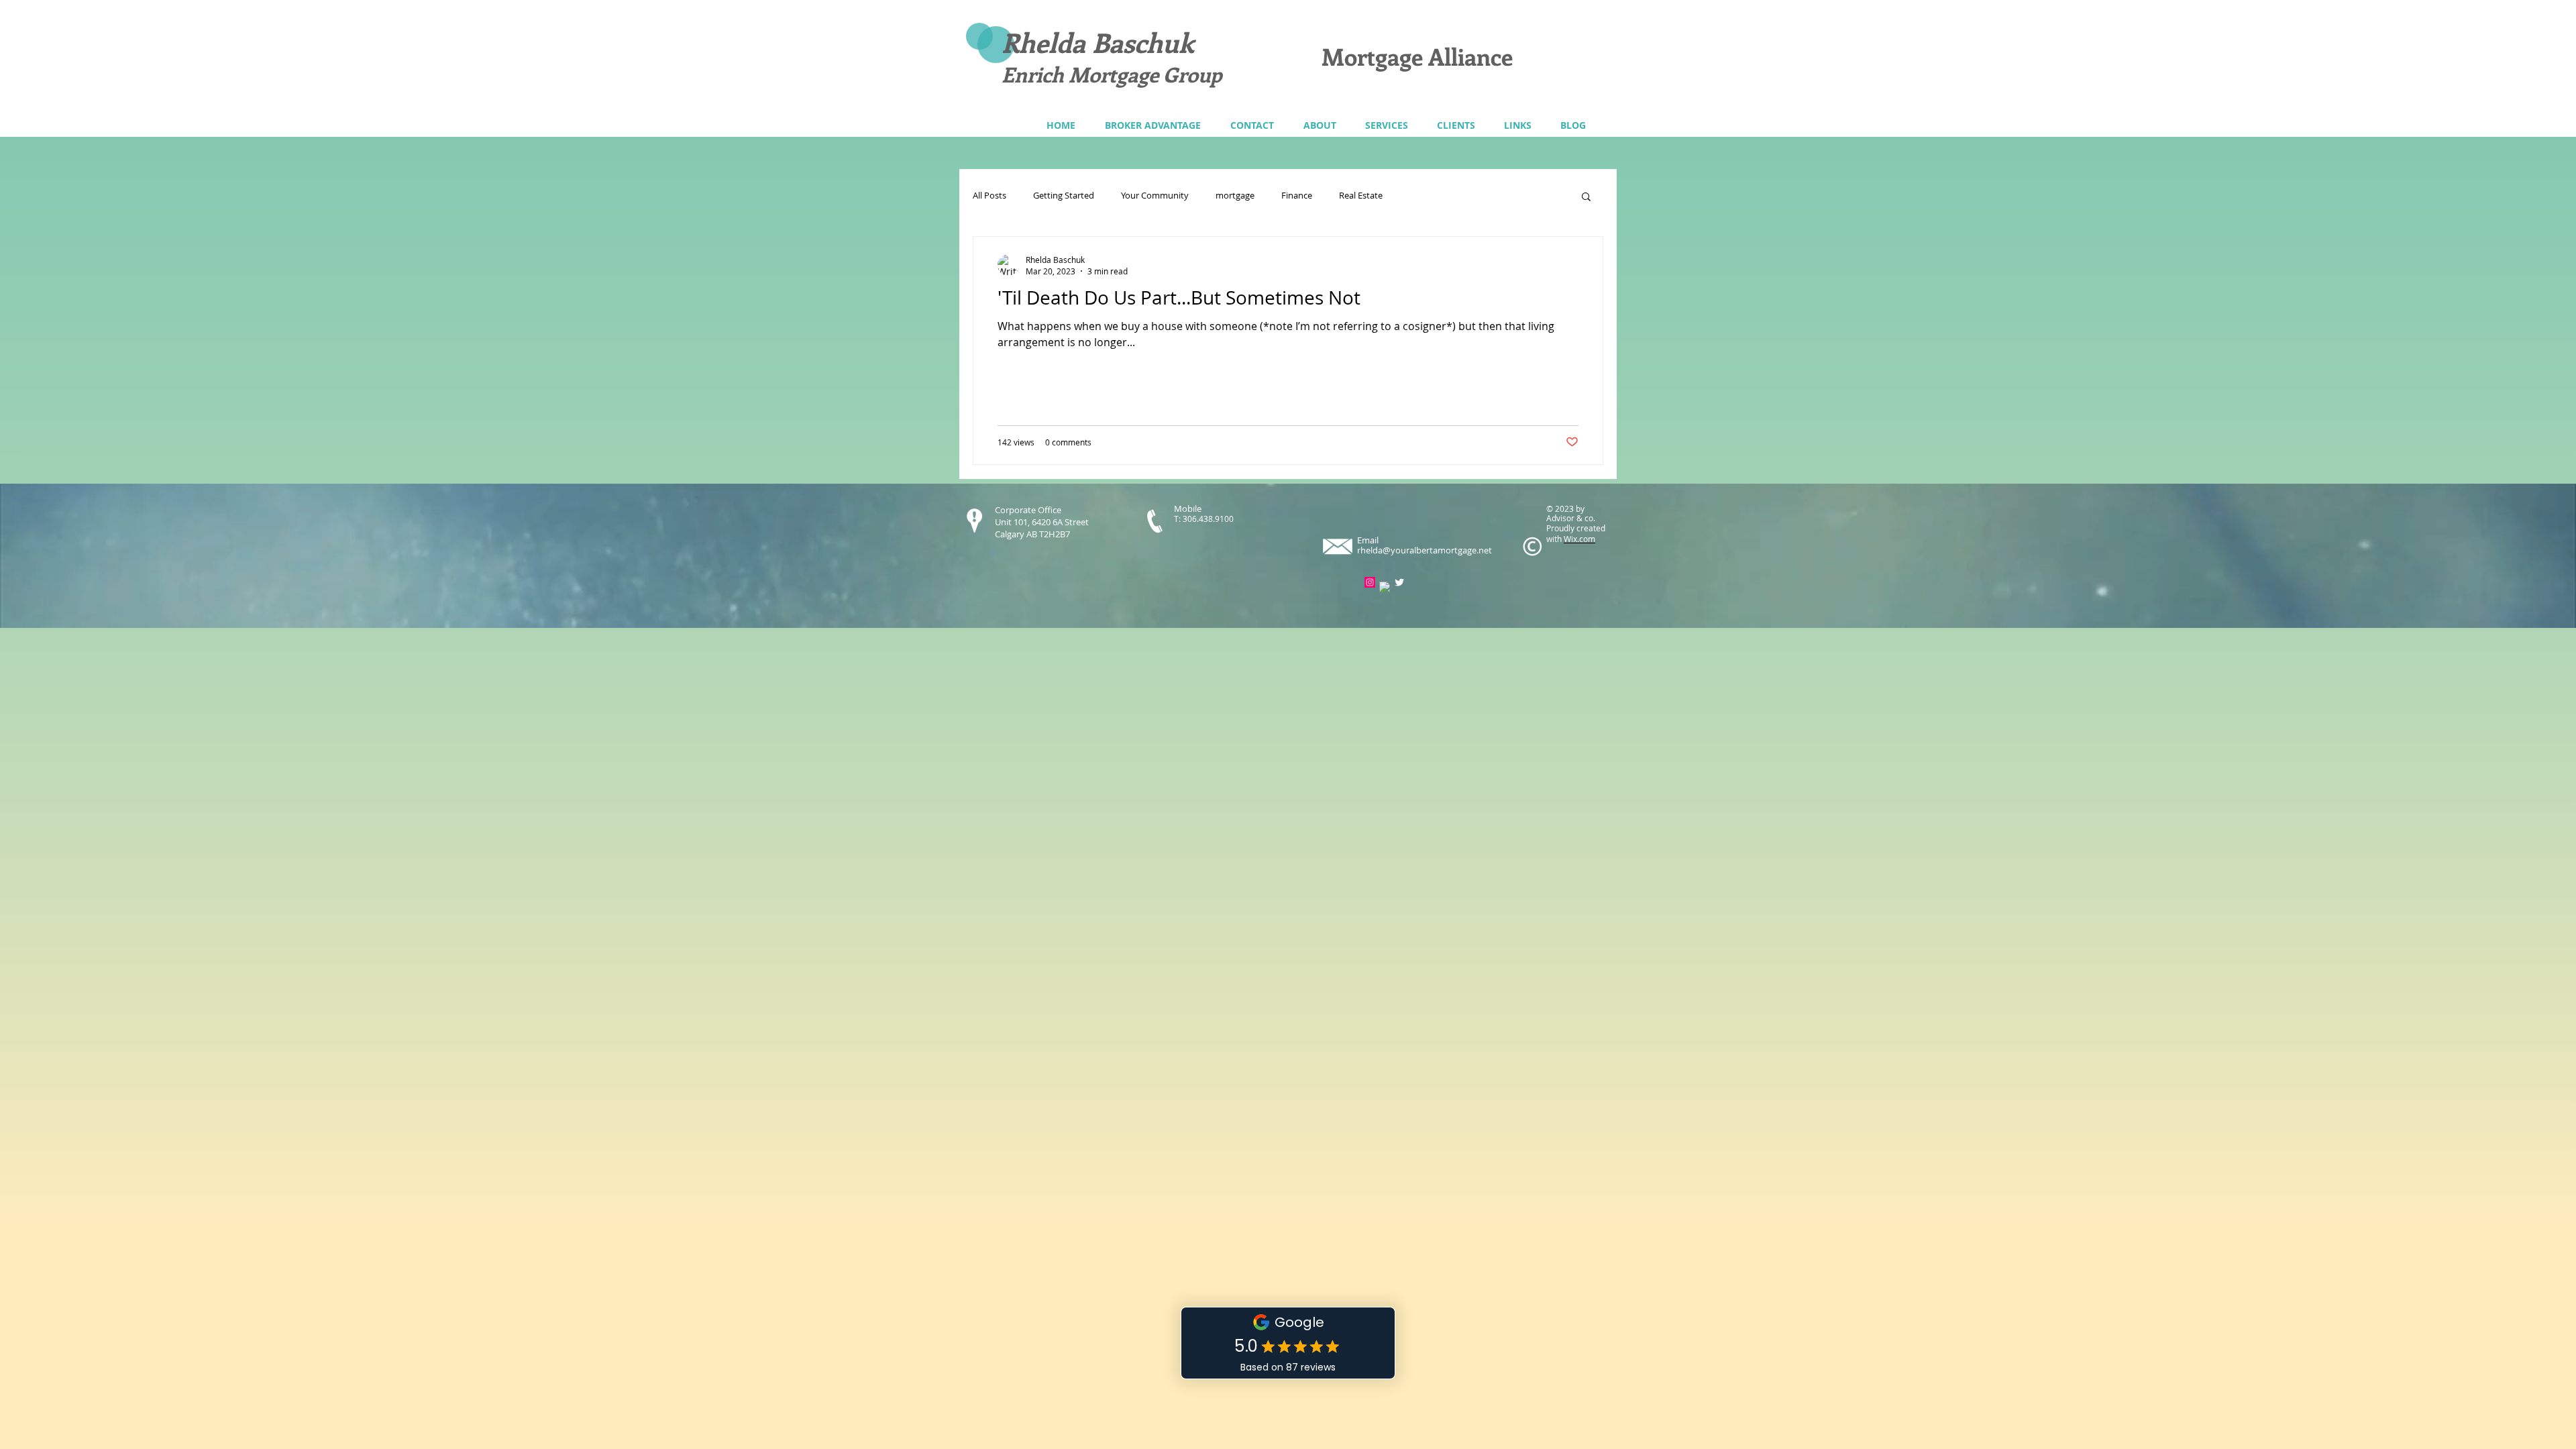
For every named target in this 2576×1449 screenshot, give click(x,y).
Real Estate (1361, 196)
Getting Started (1064, 196)
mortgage (1235, 196)
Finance (1297, 196)
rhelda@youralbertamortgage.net (1425, 550)
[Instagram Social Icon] (1370, 582)
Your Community (1155, 196)
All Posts (989, 196)
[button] (1386, 125)
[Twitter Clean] (1399, 582)
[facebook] (1385, 587)
